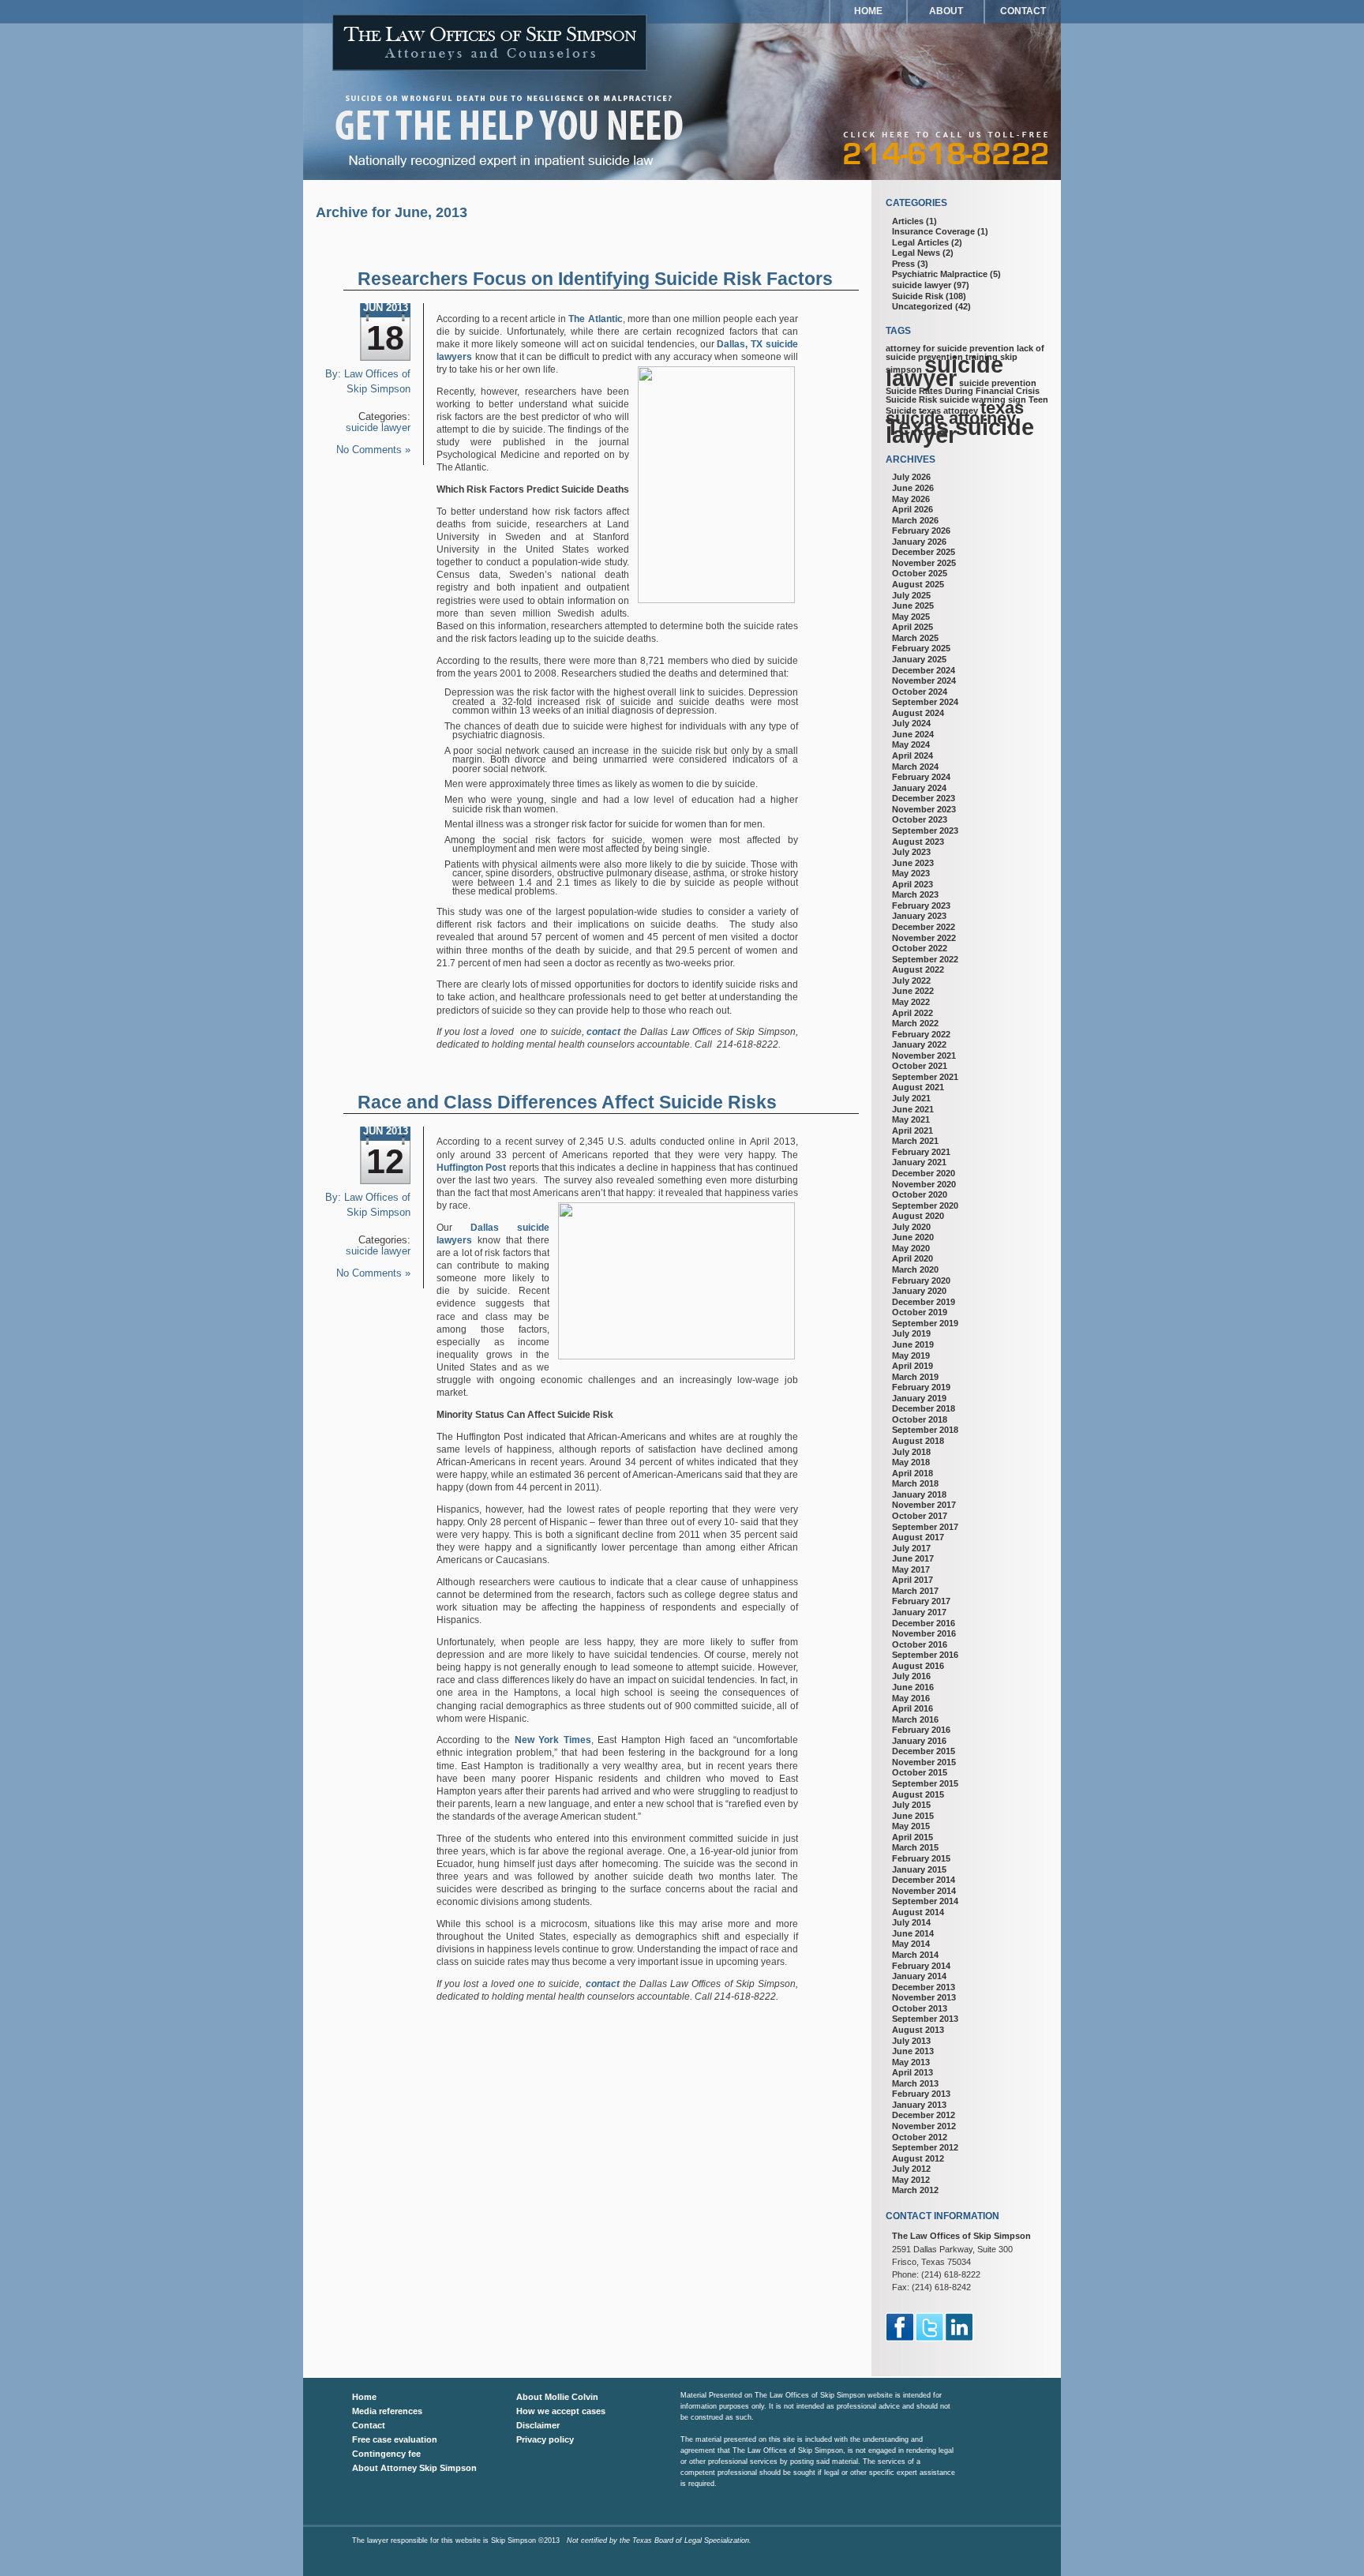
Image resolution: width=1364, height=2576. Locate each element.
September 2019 (925, 1323)
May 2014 (911, 1944)
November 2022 (924, 938)
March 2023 (915, 894)
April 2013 (912, 2072)
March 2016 (915, 1719)
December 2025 (924, 552)
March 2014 (915, 1955)
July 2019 (911, 1333)
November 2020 (924, 1184)
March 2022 (915, 1023)
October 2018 (920, 1419)
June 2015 (913, 1816)
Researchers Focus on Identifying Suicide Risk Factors (595, 279)
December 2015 (924, 1751)
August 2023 (918, 842)
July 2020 (911, 1227)
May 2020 (911, 1248)
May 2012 (911, 2180)
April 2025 (912, 627)
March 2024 (915, 767)
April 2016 (912, 1708)
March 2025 (915, 638)
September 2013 (925, 2019)
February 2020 (921, 1281)
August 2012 (918, 2158)
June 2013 (913, 2051)
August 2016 (918, 1666)
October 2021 (920, 1066)
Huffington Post (471, 1168)
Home (868, 11)
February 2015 (921, 1858)
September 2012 (925, 2147)
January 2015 (919, 1869)
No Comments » (373, 450)
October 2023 (920, 819)
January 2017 (919, 1612)
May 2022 (911, 1002)
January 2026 (919, 542)
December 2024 (924, 670)
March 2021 (915, 1141)
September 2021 (925, 1077)
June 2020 (913, 1237)
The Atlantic (595, 319)
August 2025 (918, 584)
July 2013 (911, 2041)
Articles (908, 221)
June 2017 (913, 1558)
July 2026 (911, 477)
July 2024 (911, 723)
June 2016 (913, 1687)
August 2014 (918, 1912)
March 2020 (915, 1269)
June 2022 (913, 991)
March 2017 (915, 1591)
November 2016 (924, 1633)
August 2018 (918, 1441)
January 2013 (919, 2105)
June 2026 (913, 488)
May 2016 (911, 1698)
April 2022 (912, 1013)
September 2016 (925, 1655)
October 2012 (920, 2137)
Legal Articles (920, 242)
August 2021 (918, 1087)
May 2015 (911, 1826)
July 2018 (911, 1452)
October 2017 (920, 1516)
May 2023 (911, 873)
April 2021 (912, 1131)
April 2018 (912, 1473)
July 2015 (911, 1805)
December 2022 (924, 927)
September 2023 (925, 831)
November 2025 (924, 563)
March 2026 (915, 520)
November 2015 (924, 1762)
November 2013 (924, 1997)
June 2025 (913, 606)
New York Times (553, 1740)
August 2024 (918, 713)
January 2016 (919, 1741)
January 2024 (919, 788)
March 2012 (915, 2190)
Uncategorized (922, 306)
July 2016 (911, 1676)
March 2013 (915, 2083)
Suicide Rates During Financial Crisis (963, 391)
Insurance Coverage (933, 231)
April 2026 (912, 509)
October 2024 (920, 692)
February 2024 (921, 777)
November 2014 (924, 1891)
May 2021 (911, 1119)
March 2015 (915, 1847)
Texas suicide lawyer (960, 431)
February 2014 (921, 1966)
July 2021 (911, 1098)
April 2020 (912, 1258)
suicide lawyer (378, 428)
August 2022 (918, 969)
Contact (1023, 11)
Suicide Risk (918, 296)
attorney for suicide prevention (950, 348)
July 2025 (911, 595)
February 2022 (921, 1034)
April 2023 (912, 884)
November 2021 (924, 1056)
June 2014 (913, 1933)
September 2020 (925, 1206)
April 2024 (912, 756)
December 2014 (924, 1880)
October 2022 (920, 948)
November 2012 (924, 2126)
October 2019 (920, 1312)
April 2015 (912, 1837)
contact (603, 1032)
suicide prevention (998, 383)
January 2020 (919, 1291)
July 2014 (911, 1922)
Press (903, 264)
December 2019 (924, 1302)
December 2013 (924, 1987)
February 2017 (921, 1601)
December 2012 (924, 2115)
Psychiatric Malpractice (940, 274)
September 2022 (925, 959)
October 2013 (920, 2008)
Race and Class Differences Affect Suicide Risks (567, 1102)
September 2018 (925, 1430)
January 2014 (919, 1976)
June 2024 (913, 734)
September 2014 (925, 1901)
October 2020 (920, 1194)
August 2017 (918, 1537)
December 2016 (924, 1623)
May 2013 (911, 2062)
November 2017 (924, 1505)
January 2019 (919, 1398)
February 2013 (921, 2094)
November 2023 (924, 809)
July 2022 (911, 981)
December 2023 (924, 798)
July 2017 (911, 1548)
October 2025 (920, 573)
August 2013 (918, 2030)
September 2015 (925, 1783)
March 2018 (915, 1483)
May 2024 (911, 744)
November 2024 (924, 681)
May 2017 (911, 1569)
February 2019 (921, 1387)
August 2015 (918, 1794)
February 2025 (921, 648)
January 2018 (919, 1494)
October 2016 (920, 1644)
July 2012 (911, 2169)
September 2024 (925, 702)
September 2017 (925, 1527)
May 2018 (911, 1462)
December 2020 (924, 1173)
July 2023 (911, 852)
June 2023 (913, 863)
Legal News (916, 253)
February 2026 (921, 531)
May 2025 (911, 617)
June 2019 (913, 1344)
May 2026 (911, 499)
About (946, 11)
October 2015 (920, 1772)
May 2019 (911, 1355)
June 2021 (913, 1109)
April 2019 (912, 1366)
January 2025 (919, 659)
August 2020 (918, 1216)
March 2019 (915, 1377)
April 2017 (912, 1580)
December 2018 (924, 1408)
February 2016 (921, 1730)
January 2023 (919, 916)
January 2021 (919, 1162)
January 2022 (919, 1044)
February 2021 (921, 1152)
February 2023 (921, 906)
